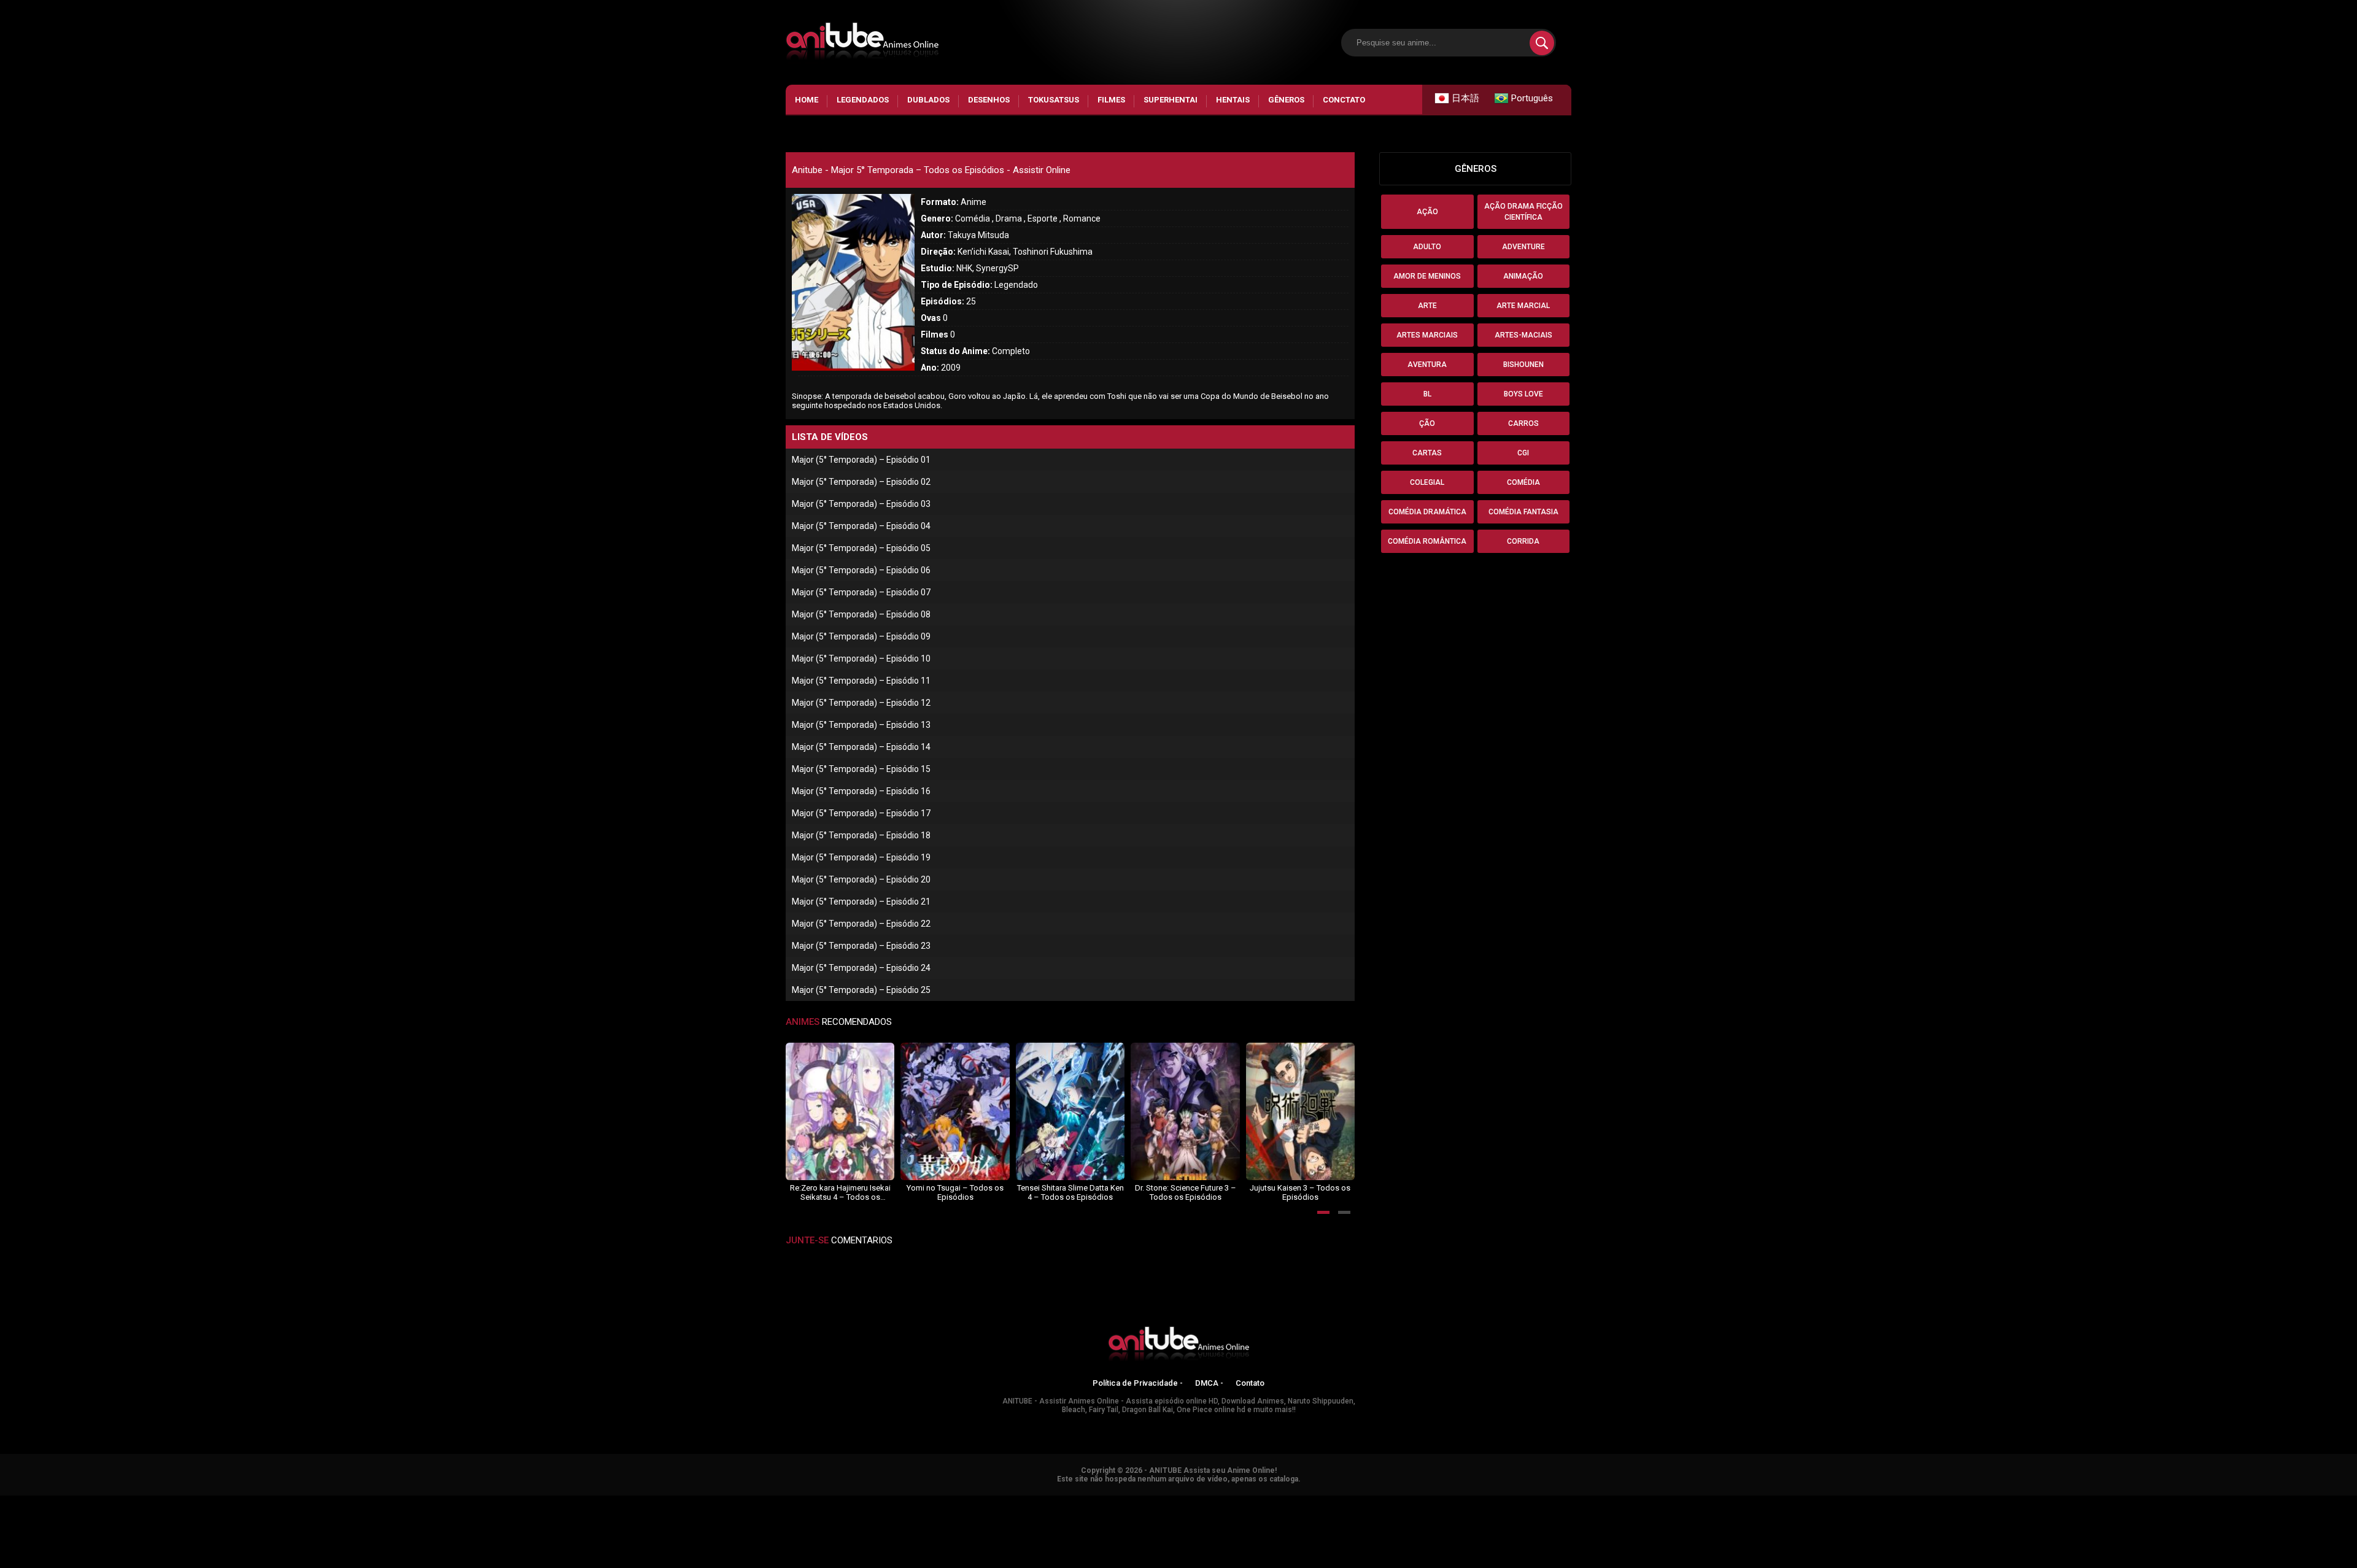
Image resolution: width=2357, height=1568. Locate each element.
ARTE (1427, 306)
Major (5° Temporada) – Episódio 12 (861, 703)
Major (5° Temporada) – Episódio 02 (861, 482)
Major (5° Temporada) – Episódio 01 (861, 460)
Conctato (1344, 100)
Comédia (1523, 482)
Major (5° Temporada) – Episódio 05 (861, 548)
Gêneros (1286, 100)
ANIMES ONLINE (33, 1501)
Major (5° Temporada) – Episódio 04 (861, 526)
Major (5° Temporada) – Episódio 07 (861, 592)
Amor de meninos (1427, 276)
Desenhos (989, 100)
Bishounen (1523, 365)
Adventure (1523, 247)
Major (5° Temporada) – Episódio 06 (861, 570)
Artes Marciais (1427, 335)
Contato (1250, 1383)
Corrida (1523, 541)
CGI (1523, 453)
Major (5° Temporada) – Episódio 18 (861, 835)
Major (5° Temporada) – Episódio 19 (861, 857)
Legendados (863, 100)
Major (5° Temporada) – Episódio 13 (861, 725)
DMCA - (1209, 1383)
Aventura (1427, 365)
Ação (1427, 212)
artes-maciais (1523, 335)
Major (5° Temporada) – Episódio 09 (861, 636)
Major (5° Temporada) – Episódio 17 (861, 813)
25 (948, 301)
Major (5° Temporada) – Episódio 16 (861, 791)
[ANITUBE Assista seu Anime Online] (1178, 1346)
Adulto (1427, 247)
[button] (1323, 1212)
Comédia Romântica (1427, 541)
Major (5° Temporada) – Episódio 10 (861, 658)
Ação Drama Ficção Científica (1523, 212)
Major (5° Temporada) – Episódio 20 (861, 879)
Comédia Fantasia (1523, 512)
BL (1427, 394)
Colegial (1427, 482)
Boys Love (1523, 394)
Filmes (1111, 100)
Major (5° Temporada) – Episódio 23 (861, 946)
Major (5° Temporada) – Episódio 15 (861, 769)
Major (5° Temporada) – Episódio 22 (861, 924)
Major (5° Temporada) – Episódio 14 (861, 747)
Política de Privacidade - (1138, 1383)
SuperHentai (1171, 100)
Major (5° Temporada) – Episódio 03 (861, 504)
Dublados (928, 100)
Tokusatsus (1054, 100)
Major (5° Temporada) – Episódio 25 (861, 990)
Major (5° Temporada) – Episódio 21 (861, 902)
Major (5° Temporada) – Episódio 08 (861, 614)
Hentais (1233, 100)
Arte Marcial (1523, 306)
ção (1427, 423)
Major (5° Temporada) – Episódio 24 (861, 968)
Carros (1523, 423)
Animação (1523, 276)
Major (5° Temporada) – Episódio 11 (861, 681)
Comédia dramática (1427, 512)
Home (807, 100)
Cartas (1427, 453)
